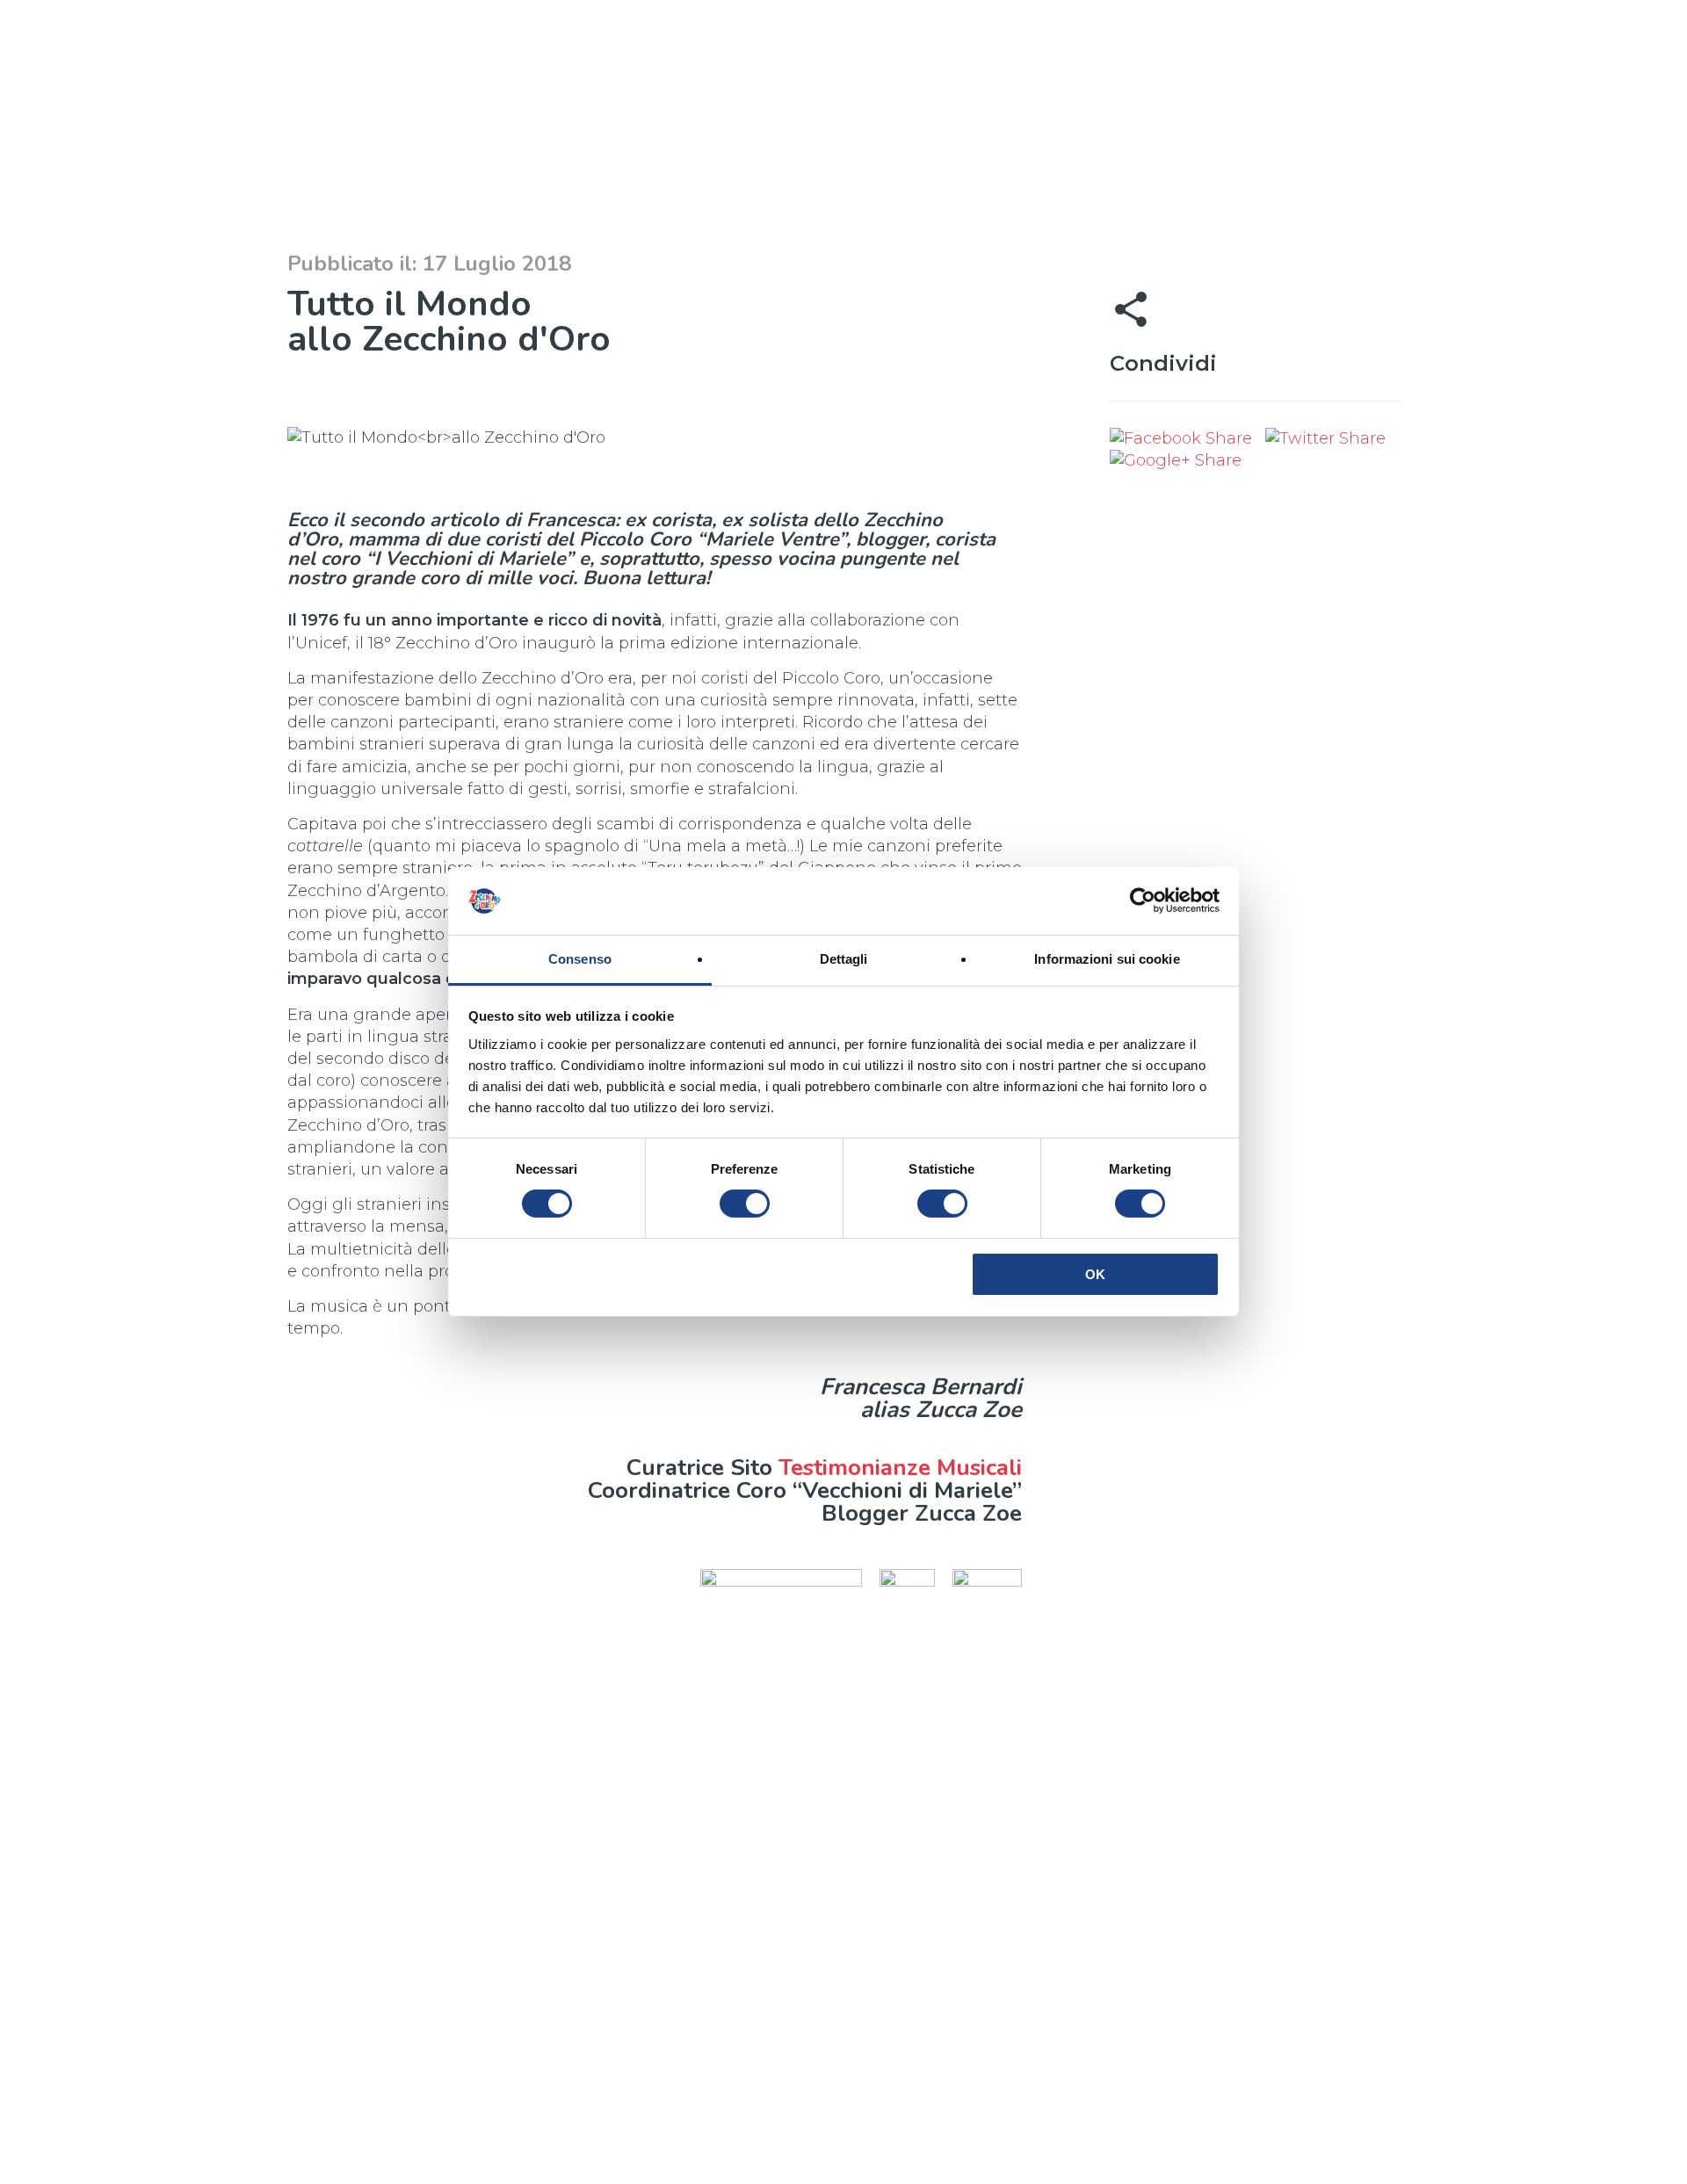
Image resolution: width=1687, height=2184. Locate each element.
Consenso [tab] (580, 959)
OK (1095, 1274)
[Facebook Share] (1183, 438)
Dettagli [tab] (844, 959)
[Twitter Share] (1325, 438)
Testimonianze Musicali (900, 1468)
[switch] (745, 1204)
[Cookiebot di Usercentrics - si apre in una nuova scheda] (1143, 900)
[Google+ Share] (1176, 460)
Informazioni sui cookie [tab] (1107, 959)
